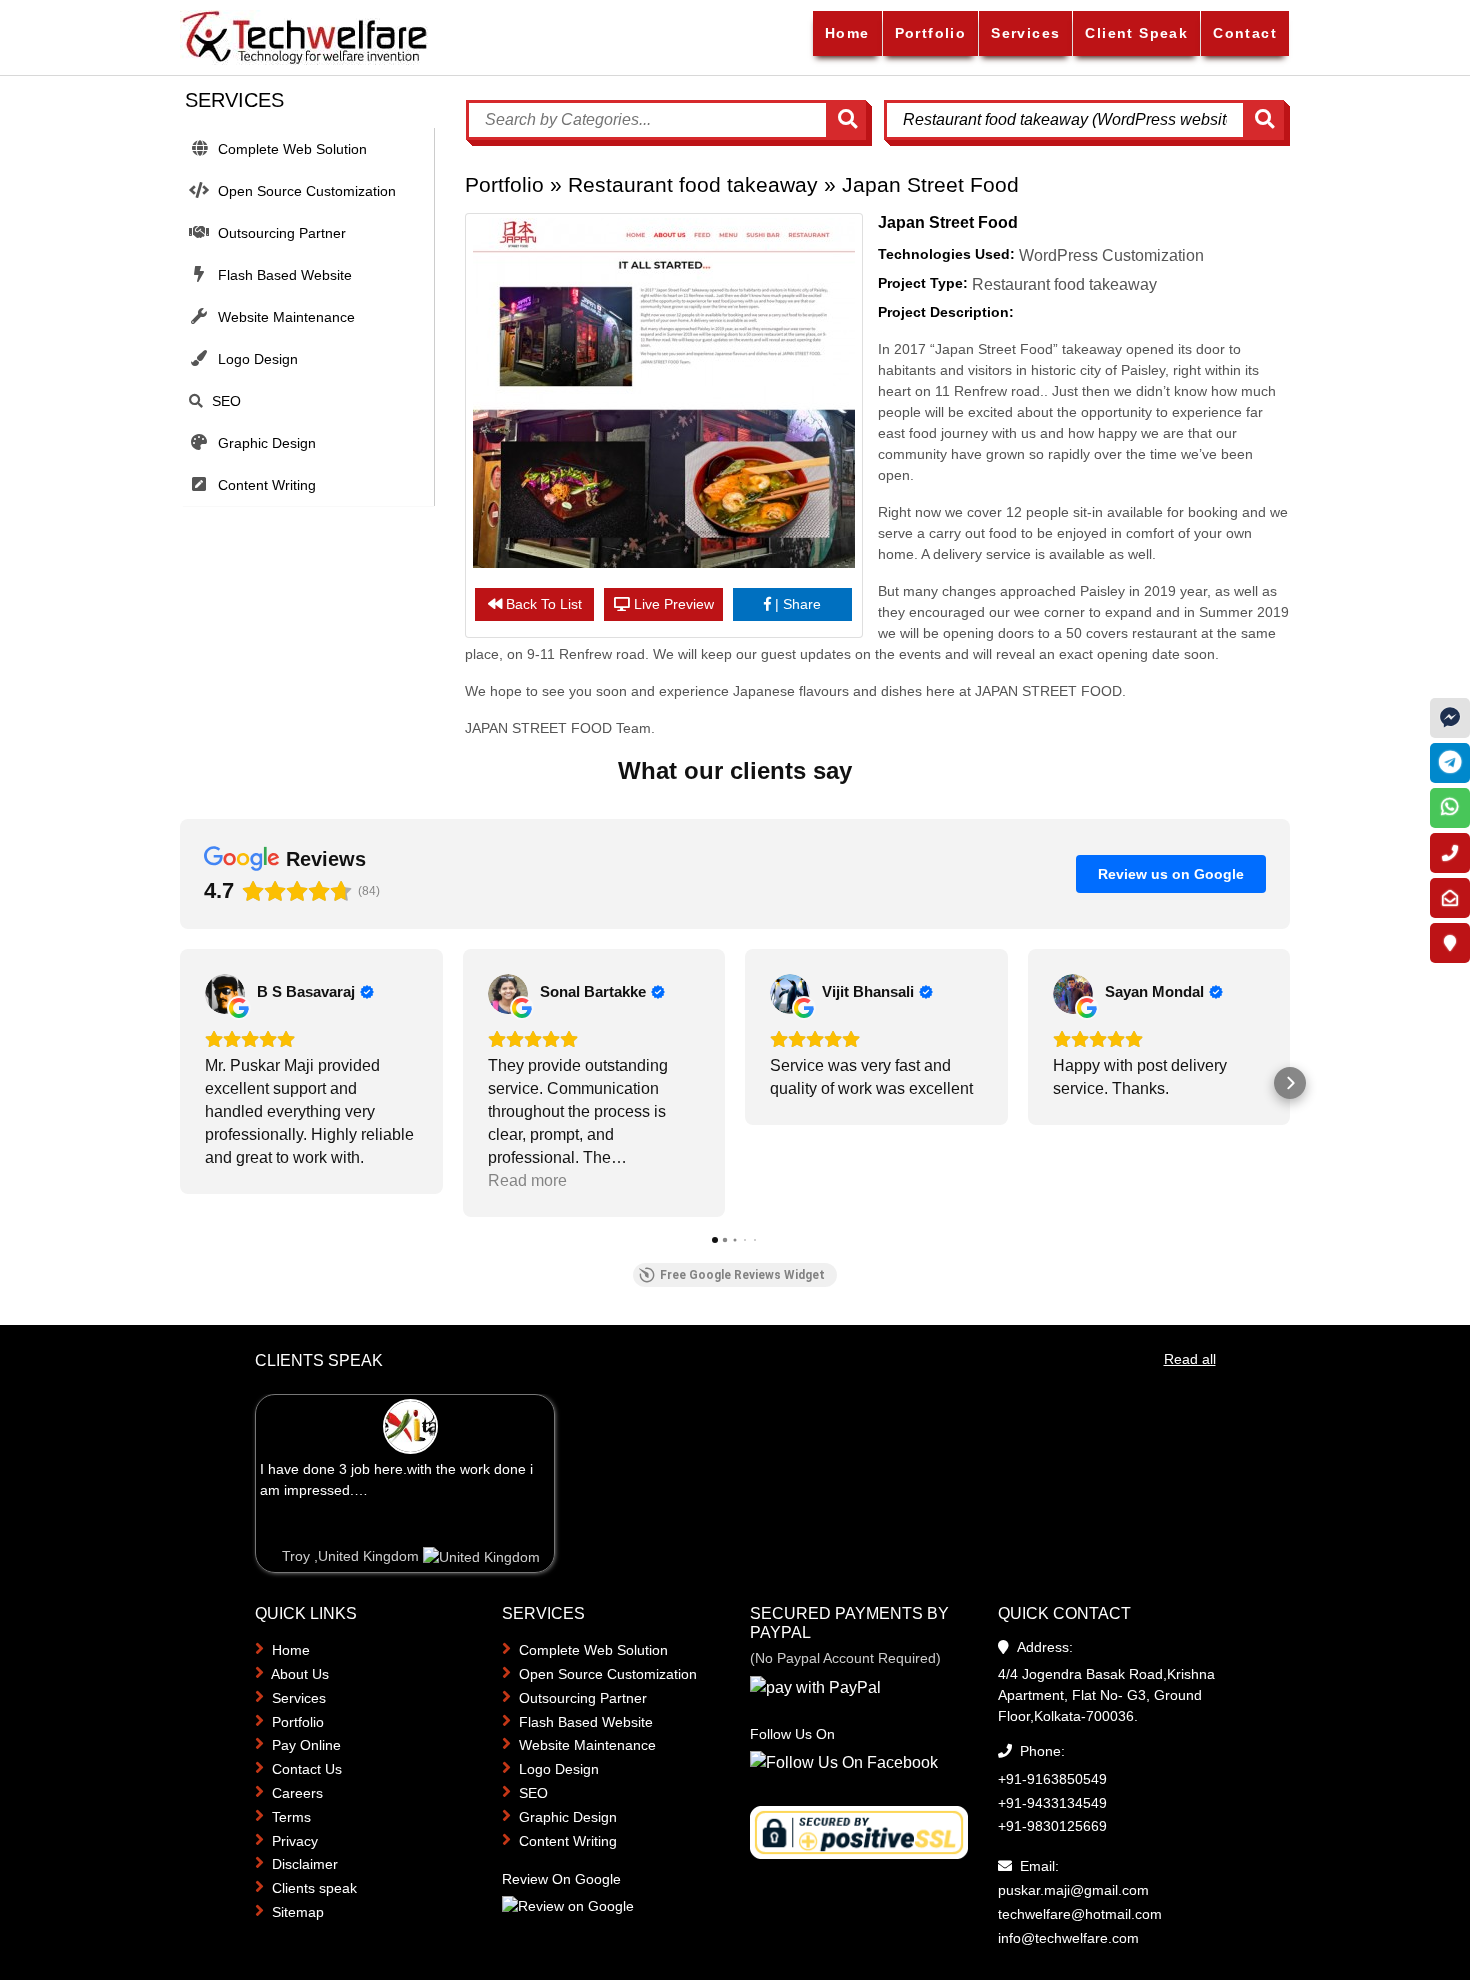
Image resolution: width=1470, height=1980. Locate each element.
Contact (1245, 33)
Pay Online (306, 1745)
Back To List (544, 604)
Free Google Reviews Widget (742, 1275)
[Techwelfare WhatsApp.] (1450, 808)
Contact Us (307, 1769)
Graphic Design (267, 443)
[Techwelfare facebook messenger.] (1450, 718)
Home (847, 33)
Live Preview (674, 604)
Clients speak (314, 1888)
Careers (297, 1793)
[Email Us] (1450, 898)
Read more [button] (527, 1180)
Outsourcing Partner (282, 233)
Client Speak (1136, 33)
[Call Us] (1450, 853)
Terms (291, 1817)
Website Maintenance (286, 317)
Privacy (295, 1841)
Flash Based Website (285, 275)
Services (1025, 33)
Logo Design (258, 359)
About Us (300, 1674)
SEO (226, 401)
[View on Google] (225, 994)
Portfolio (931, 33)
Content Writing (267, 485)
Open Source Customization (307, 191)
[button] (180, 1083)
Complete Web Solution (292, 149)
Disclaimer (305, 1864)
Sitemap (298, 1912)
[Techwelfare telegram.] (1450, 763)
